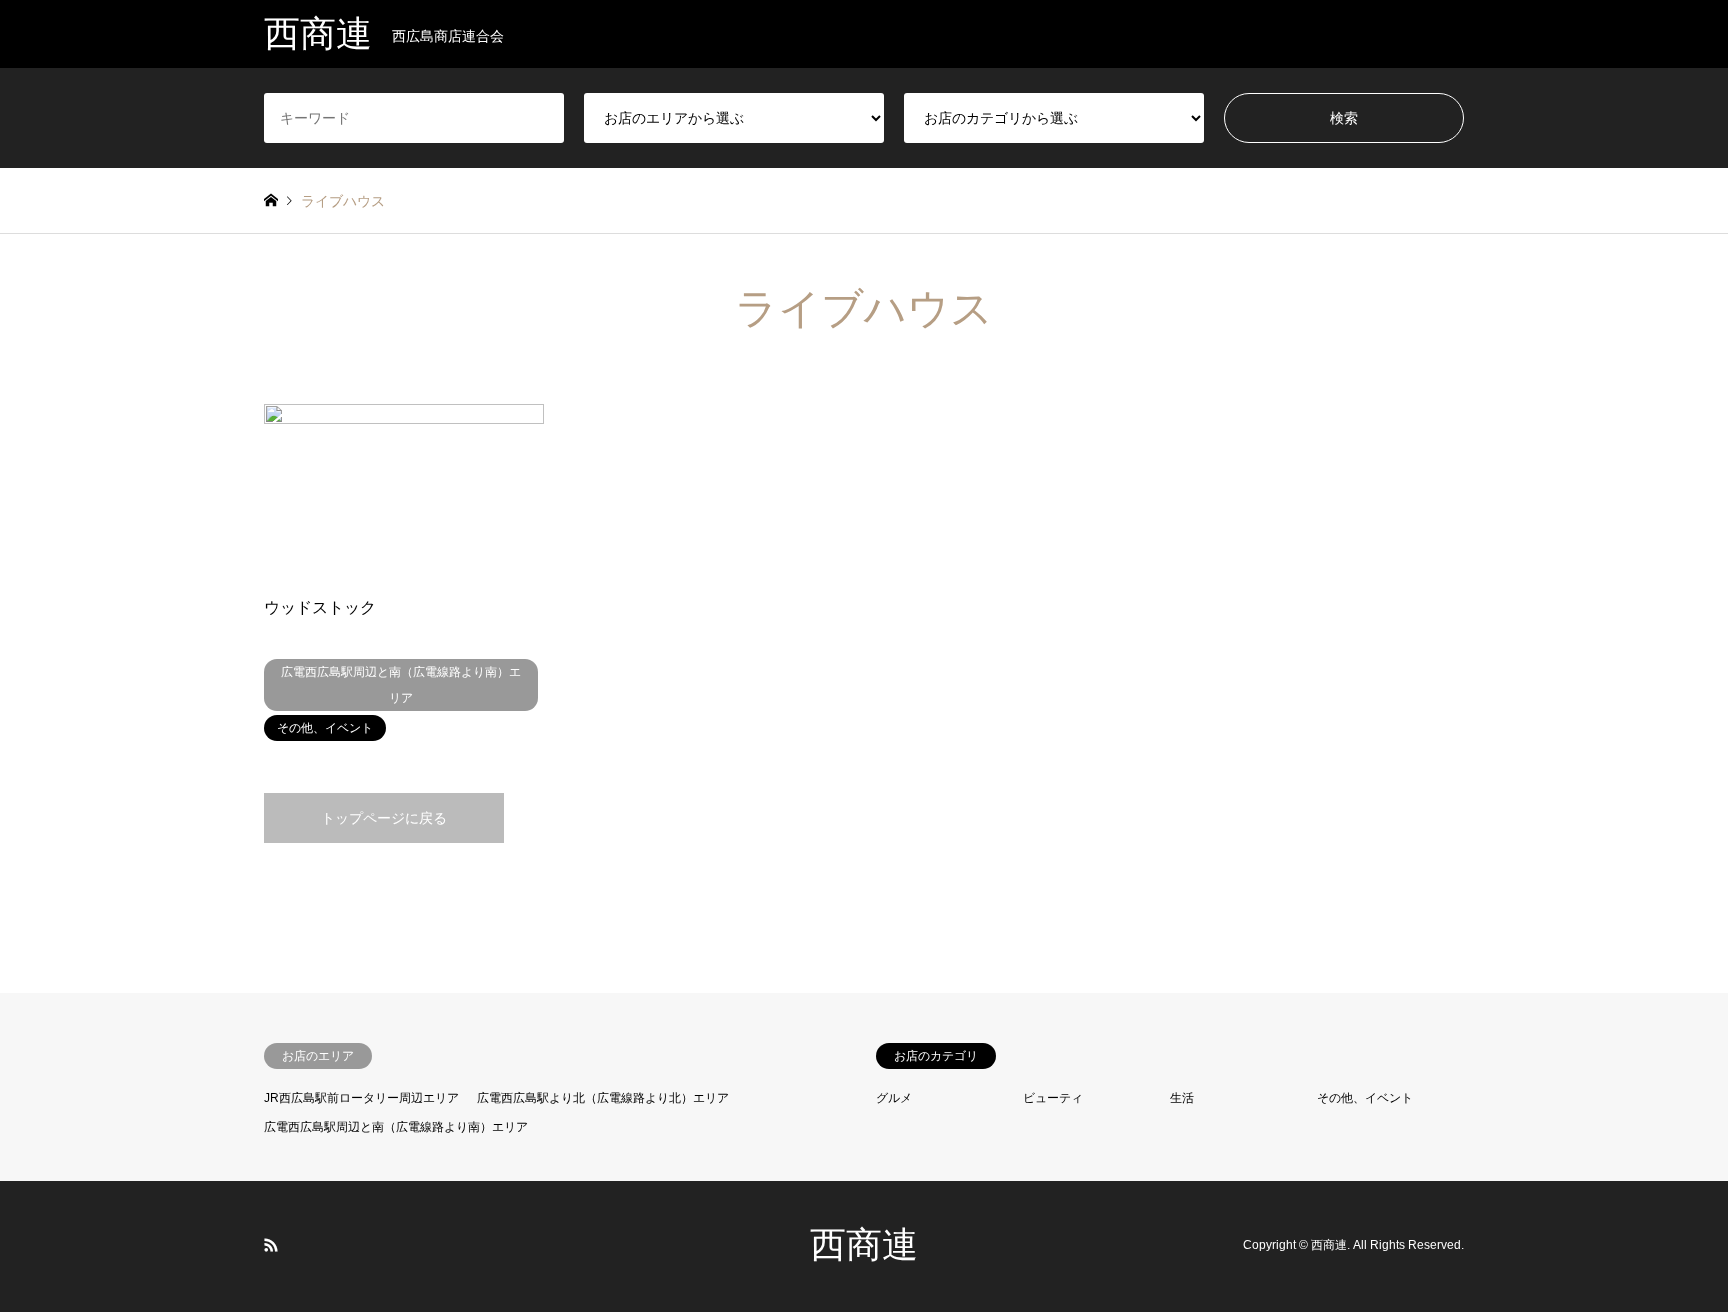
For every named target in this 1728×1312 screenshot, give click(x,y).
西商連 (864, 1245)
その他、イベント (1365, 1098)
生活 (1182, 1098)
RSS (271, 1245)
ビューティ (1053, 1098)
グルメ (894, 1098)
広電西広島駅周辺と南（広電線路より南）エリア (396, 1127)
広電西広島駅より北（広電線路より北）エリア (603, 1098)
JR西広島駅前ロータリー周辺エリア (361, 1098)
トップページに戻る (384, 818)
